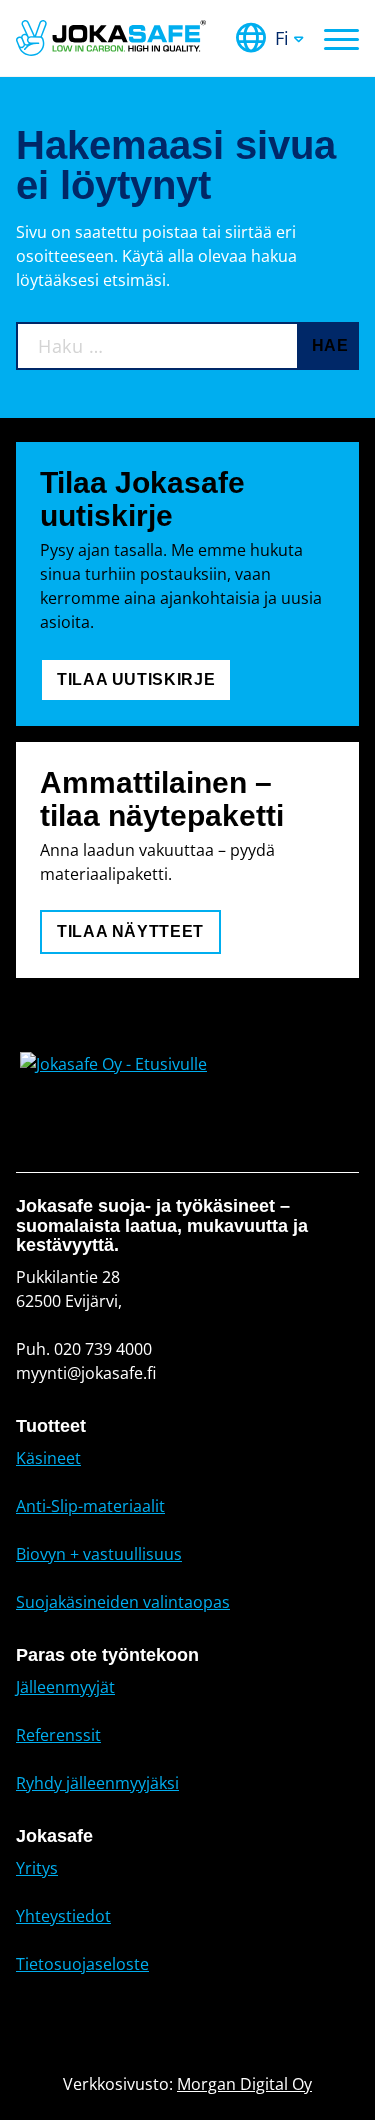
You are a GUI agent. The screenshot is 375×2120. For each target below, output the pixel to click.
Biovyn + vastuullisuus (99, 1554)
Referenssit (58, 1735)
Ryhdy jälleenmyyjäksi (97, 1783)
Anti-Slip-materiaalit (90, 1506)
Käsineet (48, 1458)
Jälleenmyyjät (65, 1687)
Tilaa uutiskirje (136, 679)
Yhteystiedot (63, 1916)
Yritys (37, 1868)
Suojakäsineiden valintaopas (123, 1602)
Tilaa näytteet (130, 931)
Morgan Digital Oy (244, 2084)
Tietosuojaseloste (82, 1964)
